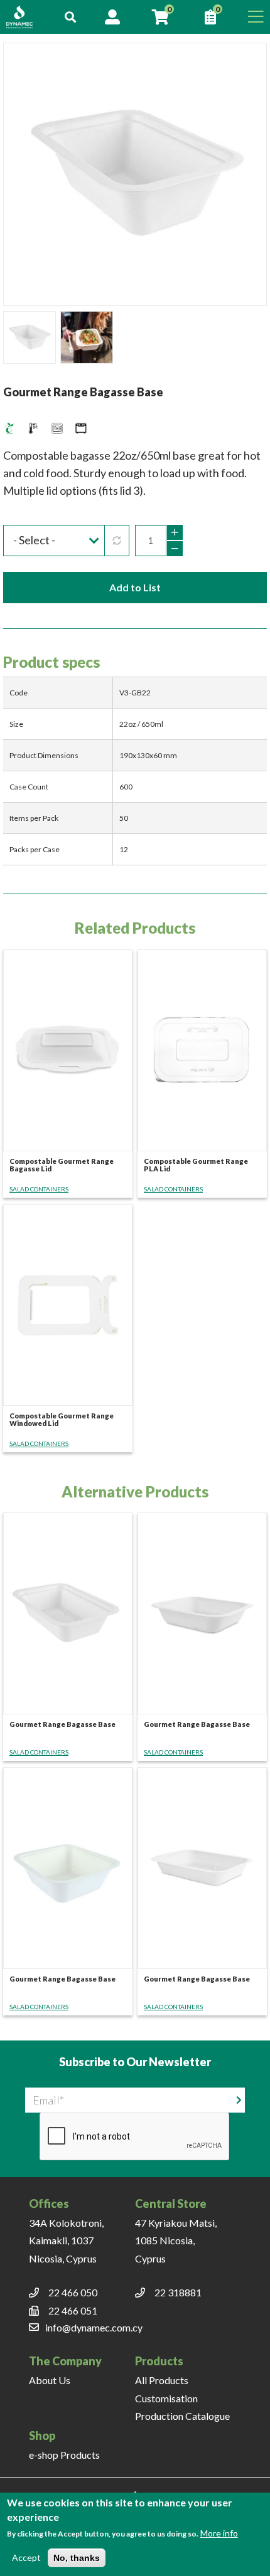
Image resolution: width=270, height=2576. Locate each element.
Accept (26, 2558)
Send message (239, 2099)
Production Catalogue (182, 2416)
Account (112, 17)
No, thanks (77, 2558)
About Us (50, 2380)
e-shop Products (64, 2455)
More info (219, 2533)
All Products (162, 2380)
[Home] (26, 17)
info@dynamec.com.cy (94, 2327)
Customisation (166, 2398)
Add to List (135, 587)
